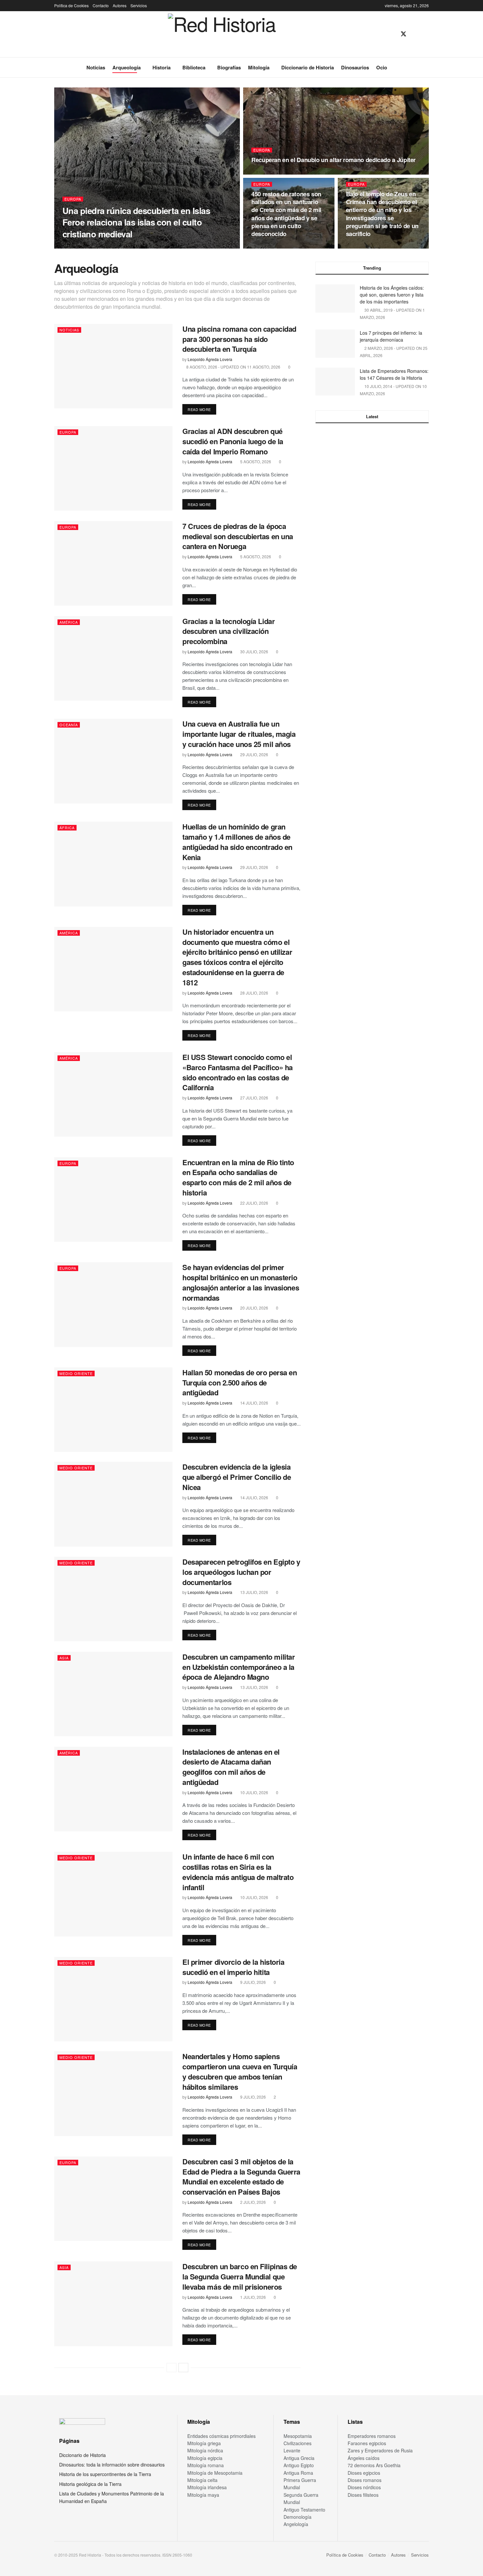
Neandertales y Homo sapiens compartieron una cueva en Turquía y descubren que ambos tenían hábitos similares (240, 2071)
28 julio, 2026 (254, 993)
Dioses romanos (365, 2480)
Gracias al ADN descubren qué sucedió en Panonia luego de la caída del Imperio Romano (233, 441)
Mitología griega (204, 2443)
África (67, 828)
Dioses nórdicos (364, 2487)
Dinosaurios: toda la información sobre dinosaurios (112, 2465)
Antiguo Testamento (304, 2510)
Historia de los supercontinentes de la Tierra (105, 2474)
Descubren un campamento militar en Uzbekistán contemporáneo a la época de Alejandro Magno (239, 1667)
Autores (120, 5)
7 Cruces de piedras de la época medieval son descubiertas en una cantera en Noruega (238, 536)
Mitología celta (202, 2480)
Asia (64, 1658)
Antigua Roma (298, 2473)
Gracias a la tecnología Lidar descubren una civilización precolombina (229, 631)
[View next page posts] (183, 2368)
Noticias (96, 67)
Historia (161, 67)
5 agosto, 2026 (255, 461)
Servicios (139, 5)
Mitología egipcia (205, 2458)
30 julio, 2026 (254, 651)
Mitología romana (206, 2465)
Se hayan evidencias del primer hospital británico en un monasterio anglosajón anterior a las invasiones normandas (241, 1282)
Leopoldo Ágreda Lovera (90, 246)
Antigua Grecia (299, 2458)
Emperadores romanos (372, 2436)
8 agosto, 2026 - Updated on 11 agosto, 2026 (233, 367)
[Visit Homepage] (222, 34)
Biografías (229, 67)
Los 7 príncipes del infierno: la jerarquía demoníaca (391, 336)
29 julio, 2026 (254, 754)
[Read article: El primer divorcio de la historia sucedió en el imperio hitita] (113, 1999)
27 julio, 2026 (254, 1098)
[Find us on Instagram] (426, 34)
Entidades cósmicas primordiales (221, 2436)
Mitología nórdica (205, 2450)
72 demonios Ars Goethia (374, 2465)
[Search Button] (426, 67)
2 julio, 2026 (253, 2202)
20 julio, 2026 (254, 1308)
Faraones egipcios (367, 2443)
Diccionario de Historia (308, 67)
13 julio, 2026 (254, 1592)
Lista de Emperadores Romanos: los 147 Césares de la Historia (394, 374)
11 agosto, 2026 (271, 172)
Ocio (382, 67)
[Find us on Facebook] (392, 34)
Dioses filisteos (363, 2495)
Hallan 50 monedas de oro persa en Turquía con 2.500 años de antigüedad (240, 1383)
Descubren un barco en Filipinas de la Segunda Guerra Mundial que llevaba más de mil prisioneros (240, 2276)
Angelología (296, 2524)
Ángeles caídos (364, 2458)
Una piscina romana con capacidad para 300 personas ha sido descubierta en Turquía (239, 339)
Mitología (259, 67)
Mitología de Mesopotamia (215, 2473)
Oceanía (69, 725)
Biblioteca (194, 67)
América (69, 622)
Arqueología (126, 67)
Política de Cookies (71, 5)
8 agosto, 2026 (365, 246)
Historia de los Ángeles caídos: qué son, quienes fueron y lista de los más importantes (392, 295)
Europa (73, 199)
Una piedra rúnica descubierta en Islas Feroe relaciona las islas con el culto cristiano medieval (136, 222)
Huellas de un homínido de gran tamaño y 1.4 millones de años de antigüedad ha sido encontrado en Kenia (237, 842)
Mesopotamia (298, 2436)
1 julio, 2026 (253, 2297)
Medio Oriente (76, 1373)
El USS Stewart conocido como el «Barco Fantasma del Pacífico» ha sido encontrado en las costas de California (238, 1072)
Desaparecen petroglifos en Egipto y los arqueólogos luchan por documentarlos (241, 1572)
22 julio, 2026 (254, 1203)
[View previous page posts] (172, 2368)
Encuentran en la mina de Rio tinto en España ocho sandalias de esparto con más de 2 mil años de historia (238, 1177)
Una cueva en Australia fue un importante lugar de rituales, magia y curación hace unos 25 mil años (239, 734)
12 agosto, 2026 (136, 246)
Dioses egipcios (364, 2473)
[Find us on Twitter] (403, 34)
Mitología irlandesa (207, 2487)
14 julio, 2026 (254, 1403)
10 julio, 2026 (254, 1792)
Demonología (298, 2517)
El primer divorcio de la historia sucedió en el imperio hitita (233, 1967)
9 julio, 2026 (253, 1982)
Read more (202, 409)
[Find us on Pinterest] (415, 34)
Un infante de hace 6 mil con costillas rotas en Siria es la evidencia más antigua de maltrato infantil (238, 1872)
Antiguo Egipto (299, 2465)
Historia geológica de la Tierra (90, 2484)
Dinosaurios (355, 67)
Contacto (101, 5)
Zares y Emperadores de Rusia (380, 2450)
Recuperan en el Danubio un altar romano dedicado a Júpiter (333, 160)
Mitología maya (203, 2495)
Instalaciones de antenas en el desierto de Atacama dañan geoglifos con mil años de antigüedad (231, 1767)
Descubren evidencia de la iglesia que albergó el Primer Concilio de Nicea (237, 1477)
